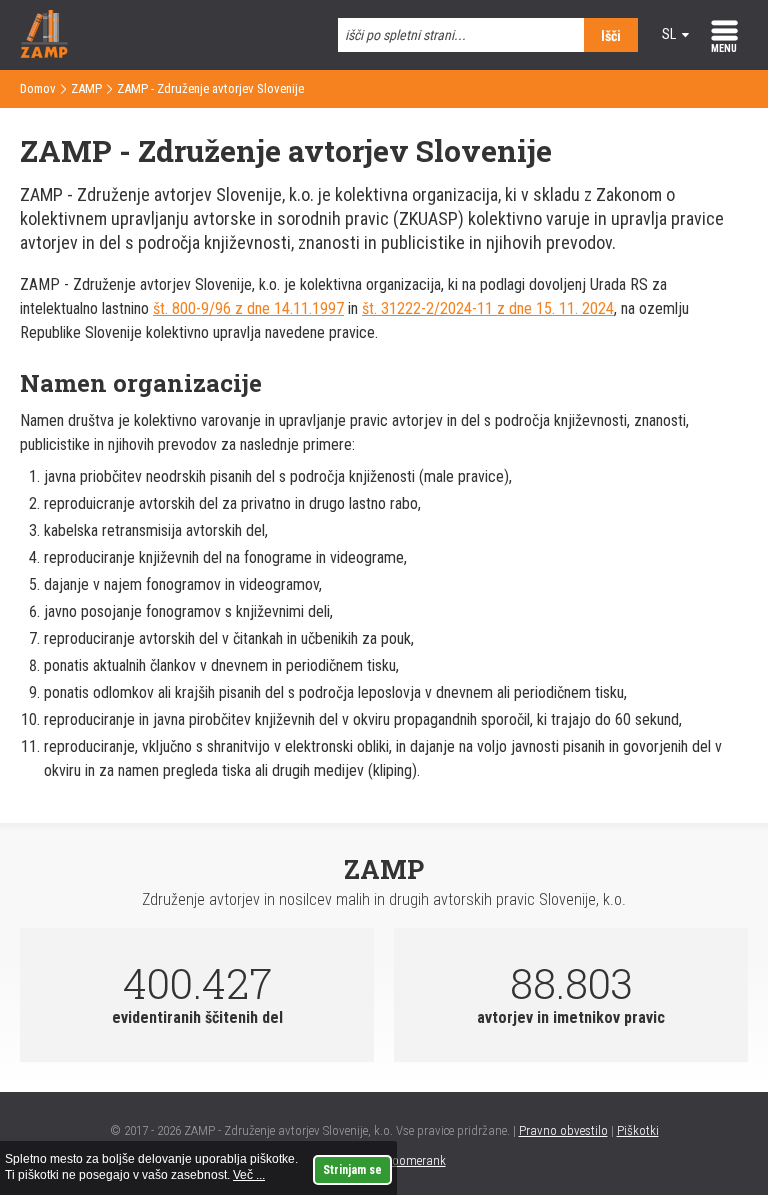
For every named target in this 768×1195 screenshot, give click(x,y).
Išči (611, 36)
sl (669, 34)
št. (371, 308)
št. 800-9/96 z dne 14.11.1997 (248, 308)
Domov (38, 88)
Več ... (249, 1175)
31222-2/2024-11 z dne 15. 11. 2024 (497, 308)
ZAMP (86, 88)
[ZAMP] (44, 52)
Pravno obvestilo (563, 1130)
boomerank (415, 1160)
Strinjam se (352, 1170)
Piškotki (638, 1130)
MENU (724, 48)
